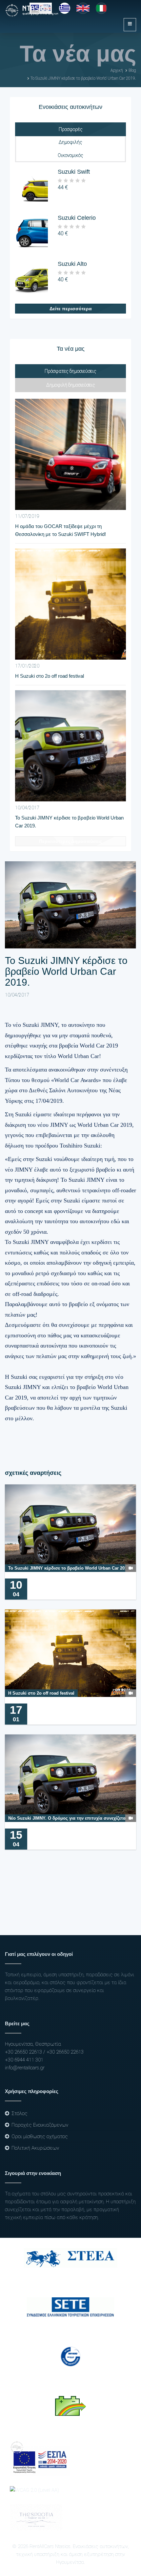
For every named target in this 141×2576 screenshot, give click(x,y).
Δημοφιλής (70, 142)
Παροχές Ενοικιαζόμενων (40, 2125)
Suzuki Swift (74, 172)
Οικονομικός (70, 155)
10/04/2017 (17, 995)
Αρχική (117, 70)
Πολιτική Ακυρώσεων (35, 2148)
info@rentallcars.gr (25, 2068)
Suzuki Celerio (77, 218)
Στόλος (20, 2113)
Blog (132, 70)
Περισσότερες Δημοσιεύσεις (70, 841)
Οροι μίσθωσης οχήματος (40, 2136)
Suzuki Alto (72, 264)
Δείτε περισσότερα (71, 309)
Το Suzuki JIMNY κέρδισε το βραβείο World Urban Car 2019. (83, 78)
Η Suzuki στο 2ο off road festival (50, 676)
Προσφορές (71, 129)
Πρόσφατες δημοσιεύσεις (70, 371)
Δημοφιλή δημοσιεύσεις (71, 385)
